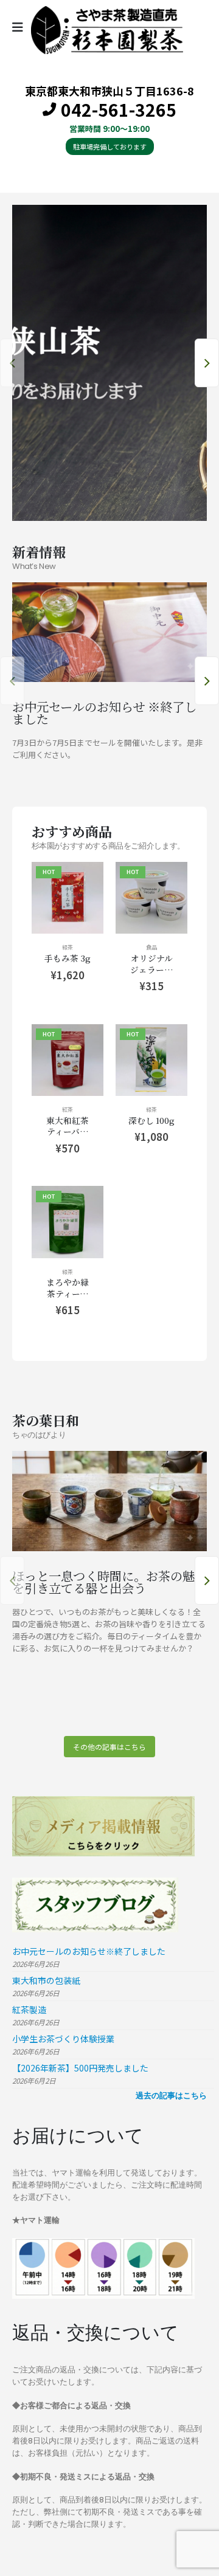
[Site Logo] (107, 30)
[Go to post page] (109, 632)
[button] (12, 363)
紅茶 (68, 1109)
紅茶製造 (29, 2009)
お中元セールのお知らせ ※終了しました (104, 712)
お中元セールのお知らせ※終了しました (89, 1951)
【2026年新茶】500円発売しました (80, 2068)
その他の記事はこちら (109, 1747)
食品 (151, 947)
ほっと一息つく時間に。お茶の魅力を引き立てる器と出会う (109, 1582)
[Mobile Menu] (22, 27)
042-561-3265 (119, 110)
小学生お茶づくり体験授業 (63, 2039)
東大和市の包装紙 (46, 1980)
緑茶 (68, 947)
